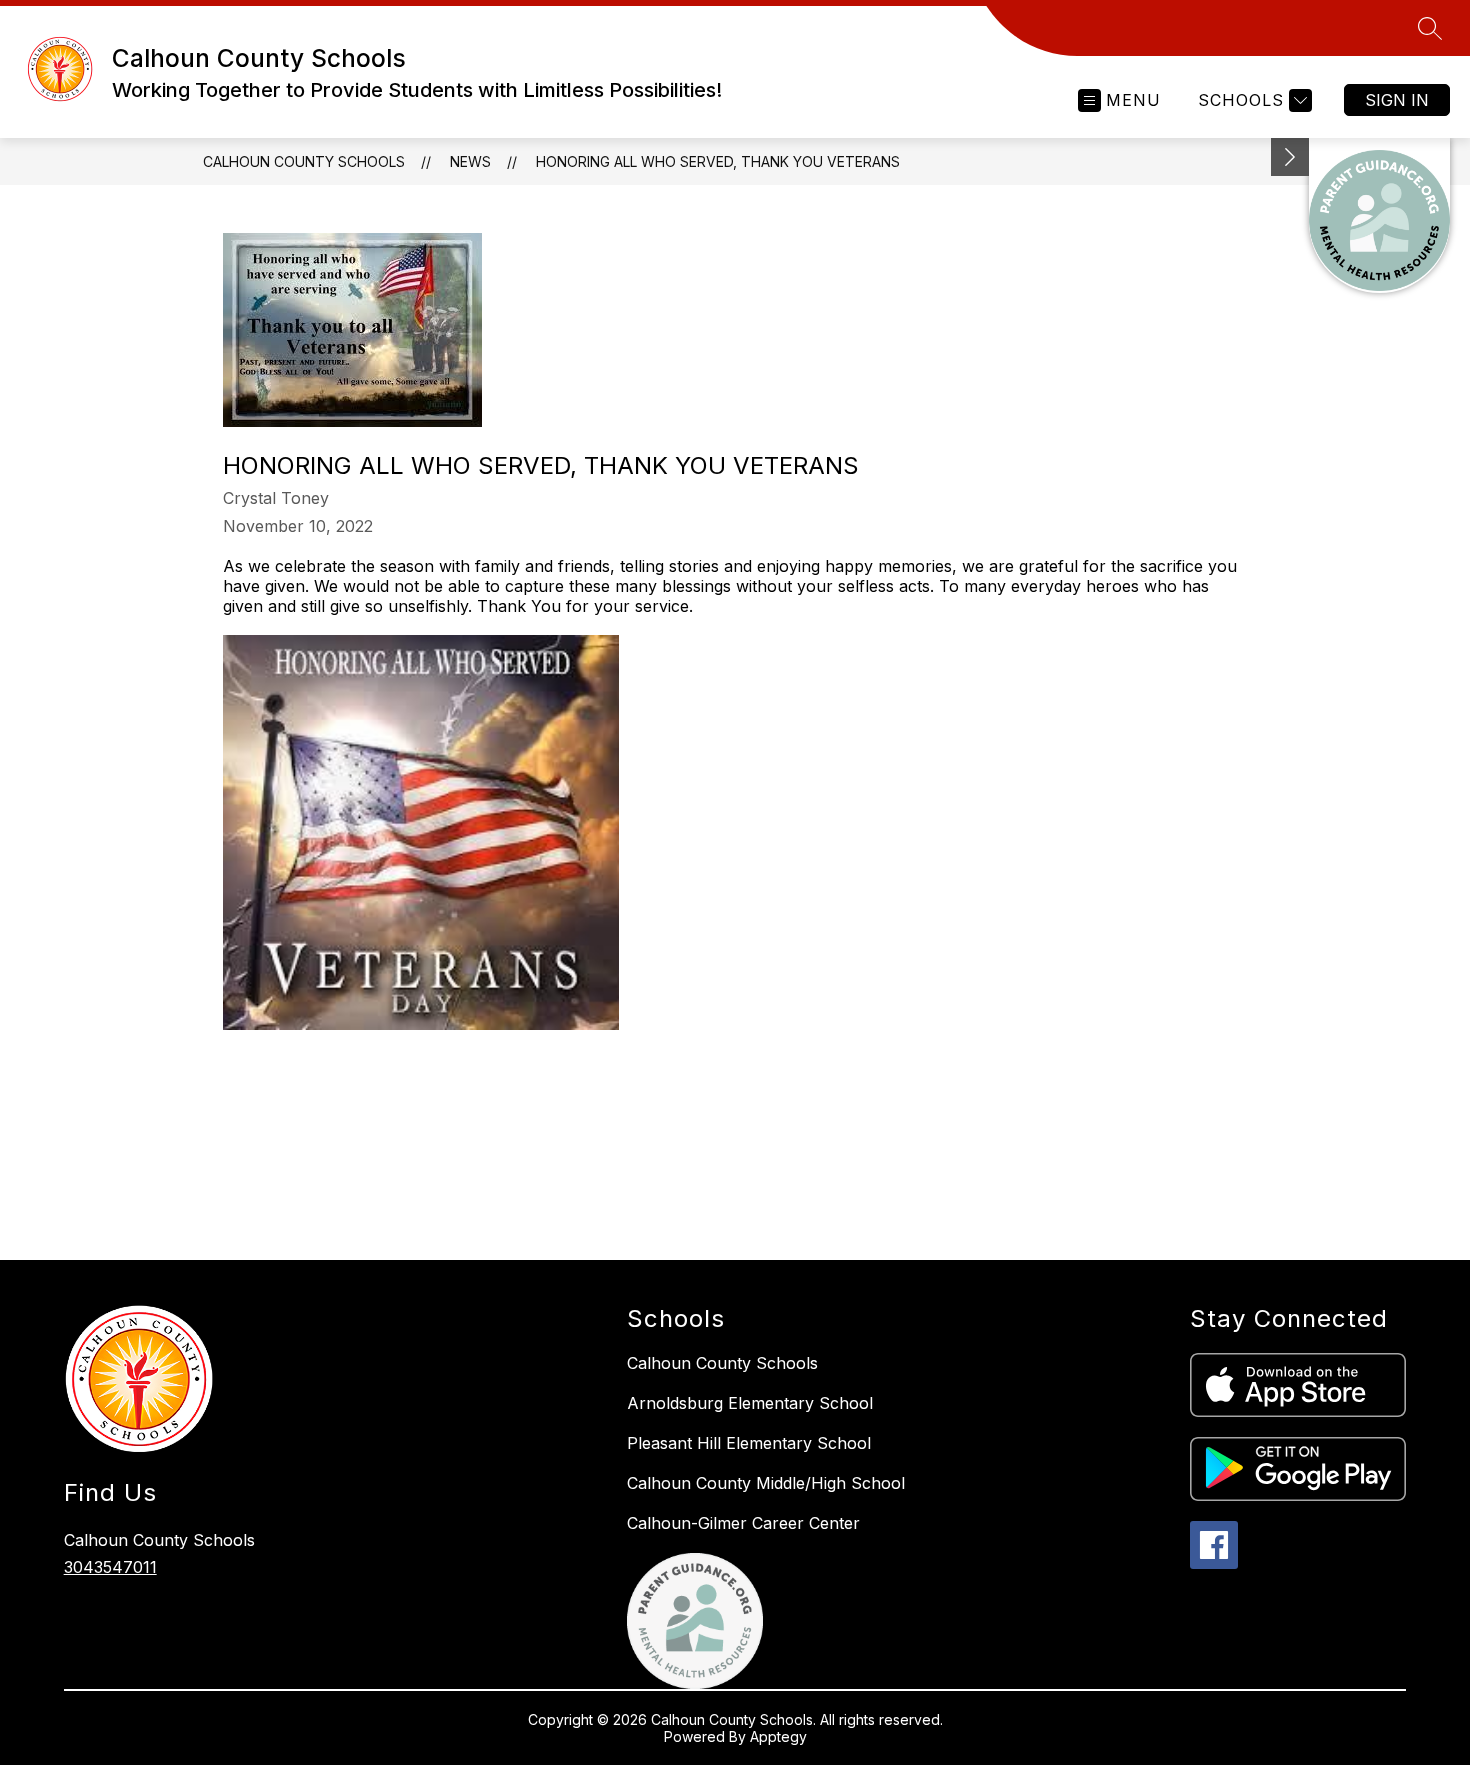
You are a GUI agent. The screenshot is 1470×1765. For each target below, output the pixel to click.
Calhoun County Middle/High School (766, 1483)
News (470, 161)
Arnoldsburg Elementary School (750, 1403)
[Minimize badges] (1290, 157)
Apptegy (778, 1736)
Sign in (1397, 100)
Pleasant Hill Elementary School (749, 1443)
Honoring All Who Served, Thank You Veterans (718, 161)
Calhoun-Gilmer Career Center (743, 1523)
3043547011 (110, 1567)
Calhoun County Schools (304, 161)
